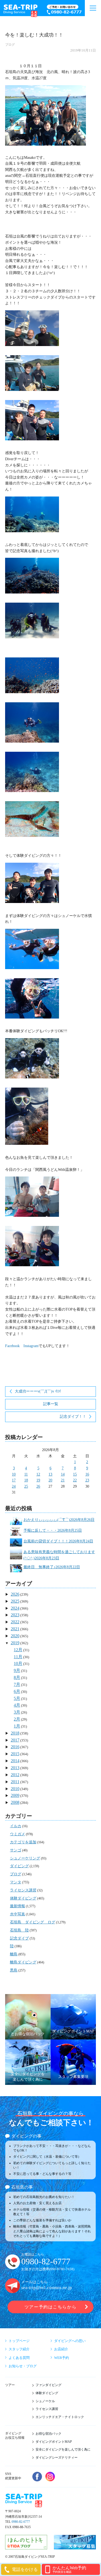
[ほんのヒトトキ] (26, 2546)
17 (14, 1480)
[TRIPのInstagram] (50, 2477)
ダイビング (19, 1866)
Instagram (31, 1346)
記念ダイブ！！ (73, 1417)
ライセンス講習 (23, 1890)
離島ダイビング (23, 1962)
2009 (15, 1795)
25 (26, 1486)
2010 (15, 1789)
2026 (15, 1594)
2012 (15, 1775)
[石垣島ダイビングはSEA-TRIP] (20, 10)
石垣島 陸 (19, 1930)
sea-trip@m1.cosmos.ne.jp (47, 2288)
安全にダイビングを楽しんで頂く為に (63, 2449)
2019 (15, 1643)
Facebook (12, 1346)
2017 (15, 1740)
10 (14, 1474)
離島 (14, 1954)
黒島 (14, 1970)
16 (87, 1474)
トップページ (19, 2341)
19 (38, 1480)
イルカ (16, 1826)
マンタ (16, 1882)
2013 (15, 1768)
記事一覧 (51, 1404)
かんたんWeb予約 (69, 2569)
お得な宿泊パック (48, 2434)
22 (75, 1480)
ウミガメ (18, 1834)
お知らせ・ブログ (23, 2366)
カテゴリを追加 (23, 1842)
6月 (17, 1691)
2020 (15, 1636)
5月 (17, 1698)
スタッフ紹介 (19, 2349)
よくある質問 (19, 2358)
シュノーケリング (25, 1858)
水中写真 (18, 1914)
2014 (15, 1761)
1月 (17, 1726)
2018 (15, 1733)
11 (26, 1474)
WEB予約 (62, 2358)
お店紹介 (61, 2349)
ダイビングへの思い (70, 2341)
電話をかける (25, 2569)
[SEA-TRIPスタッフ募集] (75, 2546)
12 (38, 1474)
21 (63, 1480)
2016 (15, 1747)
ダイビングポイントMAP (54, 2442)
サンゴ (16, 1850)
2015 (15, 1754)
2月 (17, 1719)
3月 (17, 1712)
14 (63, 1474)
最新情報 (18, 1906)
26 (38, 1486)
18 (26, 1480)
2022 (15, 1622)
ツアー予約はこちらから (50, 2307)
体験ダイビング (23, 1898)
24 (14, 1486)
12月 (18, 1650)
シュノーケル (45, 2401)
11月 (18, 1657)
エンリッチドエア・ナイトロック (60, 2417)
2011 (15, 1782)
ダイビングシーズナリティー (57, 2458)
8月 (17, 1677)
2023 (15, 1615)
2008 (15, 1802)
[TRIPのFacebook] (37, 2477)
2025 (15, 1601)
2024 (15, 1608)
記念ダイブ (19, 1938)
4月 (17, 1705)
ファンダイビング (48, 2385)
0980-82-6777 (46, 2262)
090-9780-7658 (62, 2269)
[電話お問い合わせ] (65, 10)
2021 (15, 1629)
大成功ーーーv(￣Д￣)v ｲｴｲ (38, 1391)
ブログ (10, 45)
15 (75, 1474)
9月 (17, 1670)
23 (87, 1480)
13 (50, 1474)
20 (50, 1480)
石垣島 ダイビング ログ (33, 1922)
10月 (18, 1663)
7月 (17, 1684)
